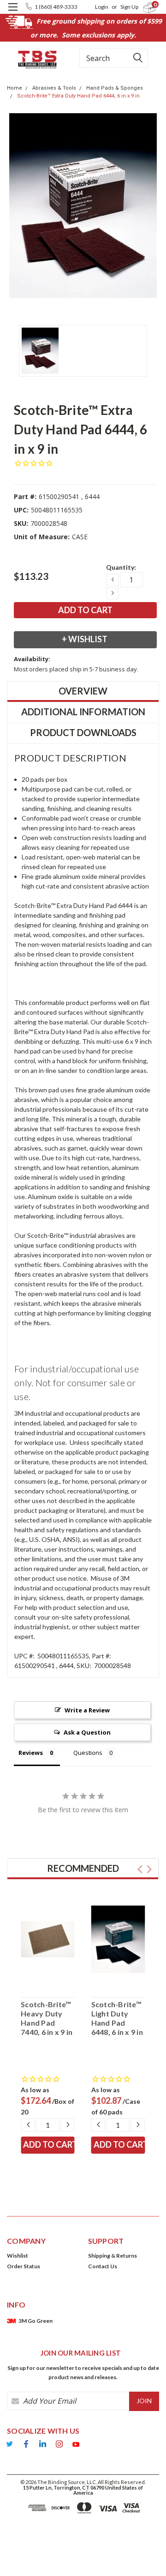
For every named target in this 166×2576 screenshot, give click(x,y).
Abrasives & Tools (54, 88)
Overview (83, 691)
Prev (140, 1869)
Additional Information (83, 712)
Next (149, 1869)
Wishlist (18, 2256)
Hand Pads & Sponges (115, 88)
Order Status (24, 2266)
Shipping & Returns (113, 2256)
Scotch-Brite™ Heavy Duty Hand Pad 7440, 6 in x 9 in (47, 2018)
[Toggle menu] (13, 13)
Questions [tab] (88, 1753)
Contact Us (103, 2266)
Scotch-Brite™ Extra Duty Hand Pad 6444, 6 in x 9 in (78, 96)
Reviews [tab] (31, 1753)
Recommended (83, 1868)
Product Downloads (83, 732)
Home (15, 88)
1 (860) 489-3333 (56, 7)
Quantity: (121, 567)
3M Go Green (36, 2321)
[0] (144, 7)
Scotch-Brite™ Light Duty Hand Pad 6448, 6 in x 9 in (117, 2018)
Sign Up (129, 7)
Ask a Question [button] (87, 1732)
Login (102, 7)
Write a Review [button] (87, 1710)
